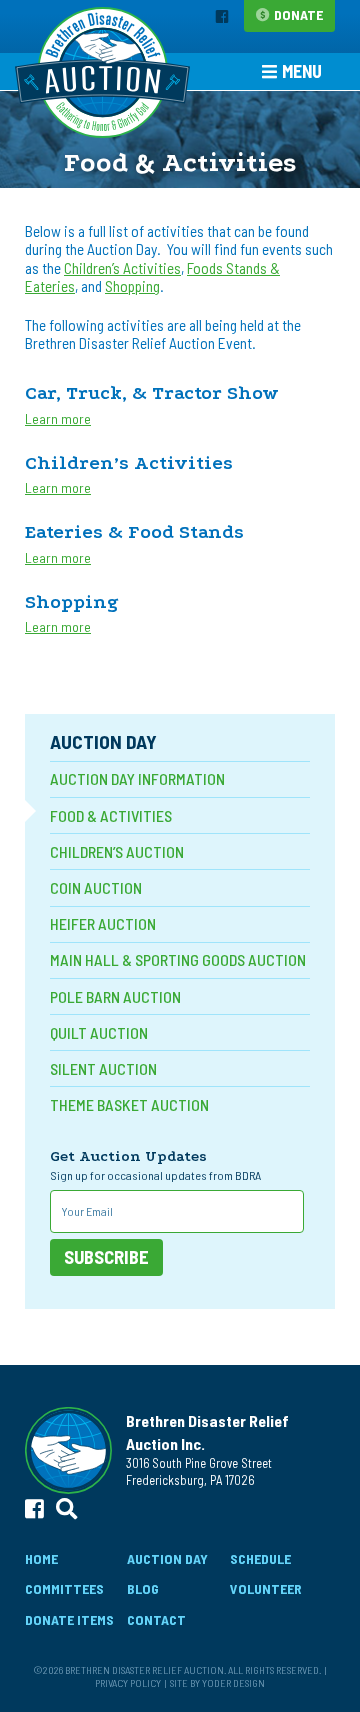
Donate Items (69, 1619)
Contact (156, 1619)
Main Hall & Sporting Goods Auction (178, 959)
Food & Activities (111, 815)
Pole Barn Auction (115, 996)
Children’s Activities (122, 268)
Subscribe (106, 1257)
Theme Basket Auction (129, 1104)
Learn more (58, 418)
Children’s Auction (117, 851)
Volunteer (266, 1588)
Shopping (132, 286)
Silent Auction (103, 1068)
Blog (143, 1588)
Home (41, 1558)
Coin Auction (96, 887)
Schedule (260, 1558)
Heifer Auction (103, 923)
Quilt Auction (99, 1032)
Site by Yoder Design (217, 1682)
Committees (64, 1588)
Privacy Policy (128, 1682)
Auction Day (103, 740)
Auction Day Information (137, 778)
